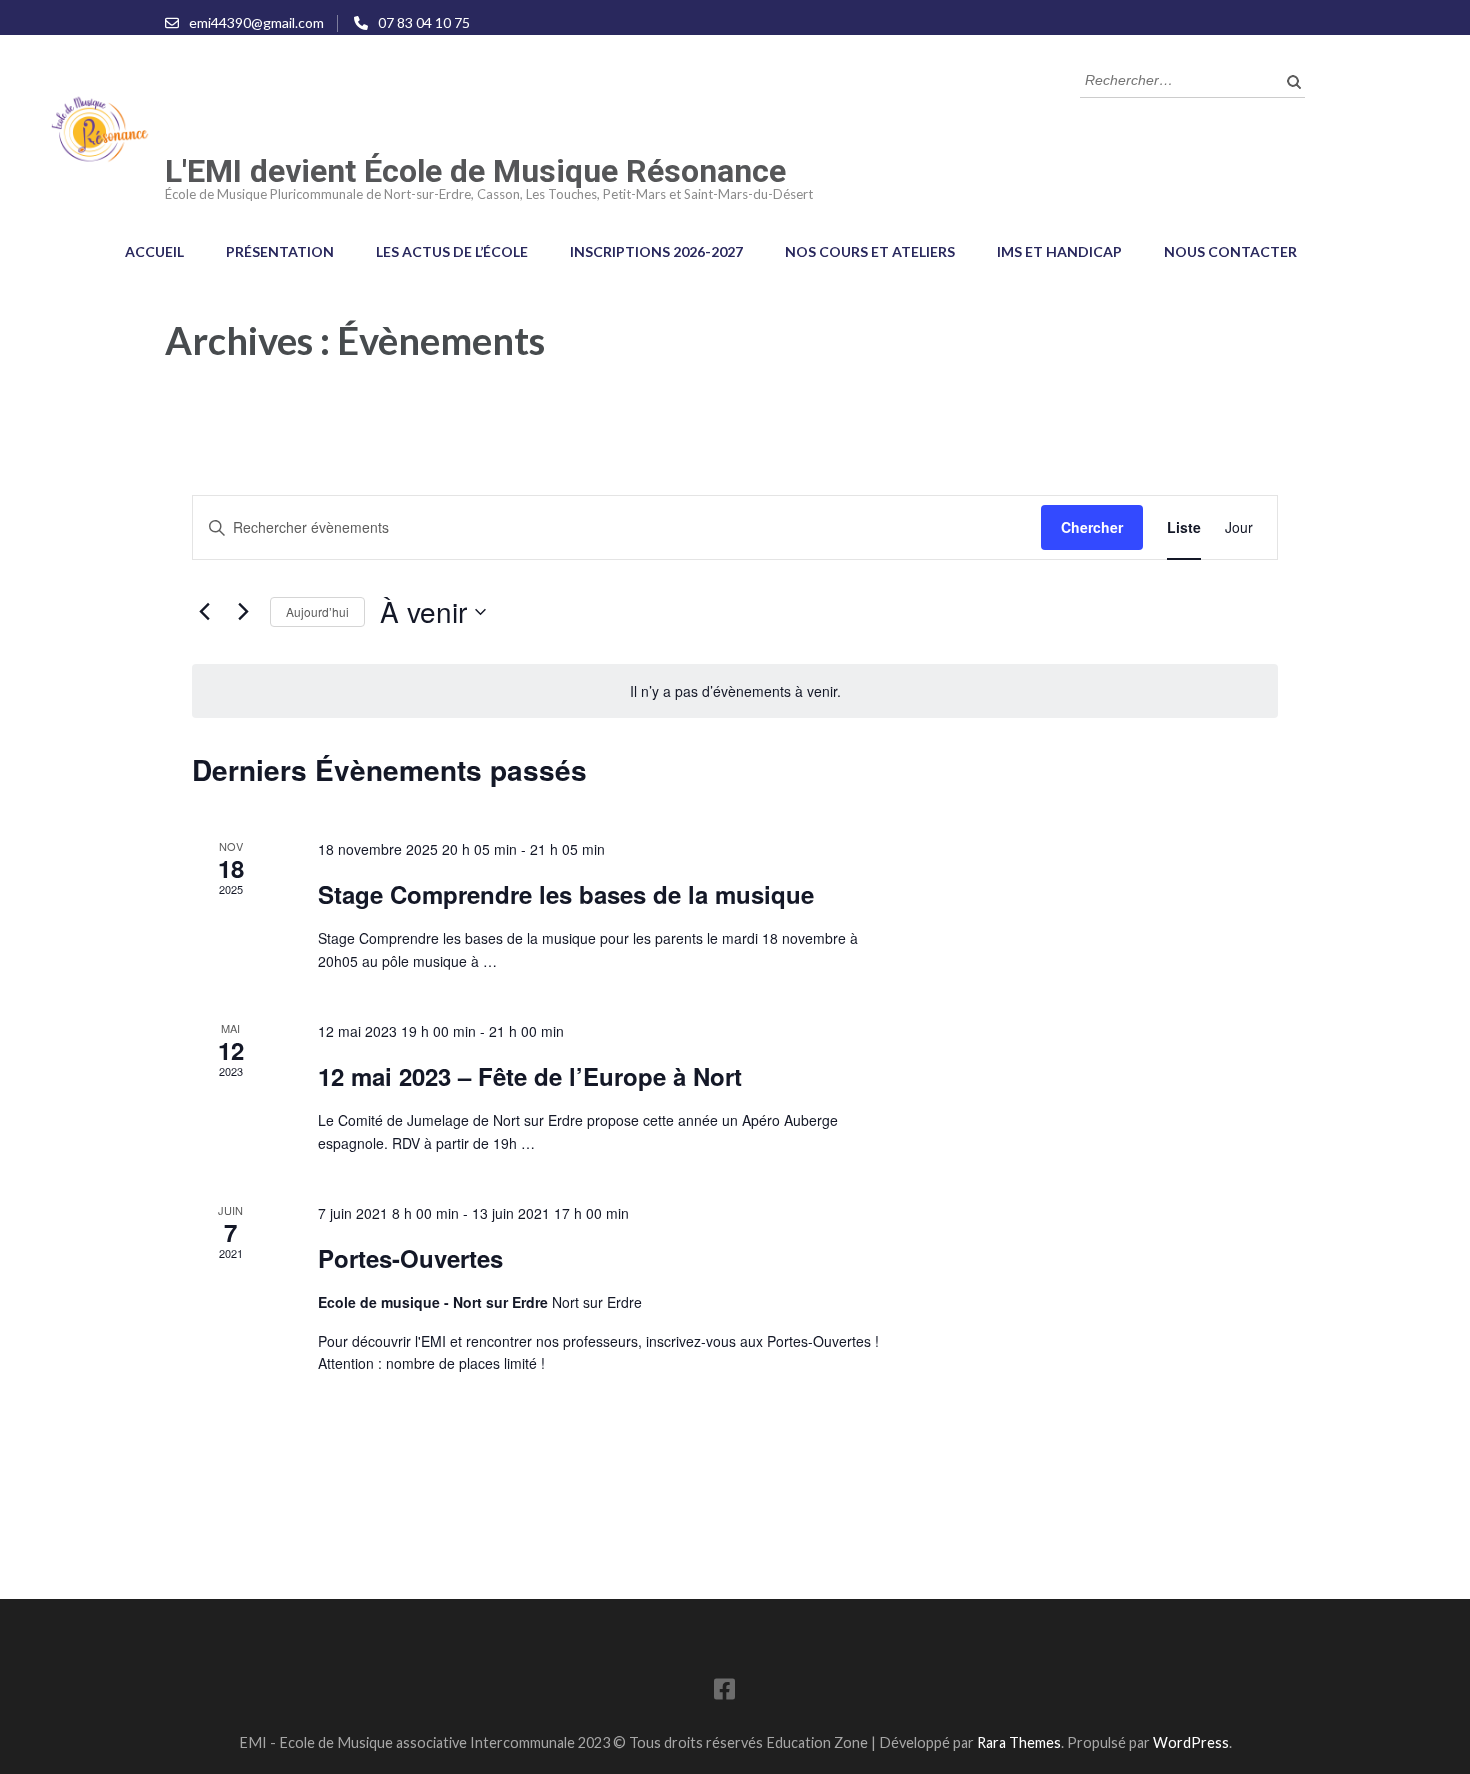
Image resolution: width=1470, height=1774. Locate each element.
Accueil (154, 251)
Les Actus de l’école (452, 251)
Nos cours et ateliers (870, 251)
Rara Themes (1019, 1742)
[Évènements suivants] (243, 612)
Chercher (1092, 527)
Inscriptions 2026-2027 (656, 251)
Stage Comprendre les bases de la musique (566, 894)
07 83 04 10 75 (424, 22)
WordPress (1191, 1742)
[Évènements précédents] (204, 612)
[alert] (735, 691)
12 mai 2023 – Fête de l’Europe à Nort (530, 1076)
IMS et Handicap (1059, 251)
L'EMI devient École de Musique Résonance (475, 171)
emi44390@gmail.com (256, 22)
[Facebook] (724, 1692)
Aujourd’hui (317, 611)
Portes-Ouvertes (410, 1258)
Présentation (280, 251)
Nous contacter (1230, 251)
